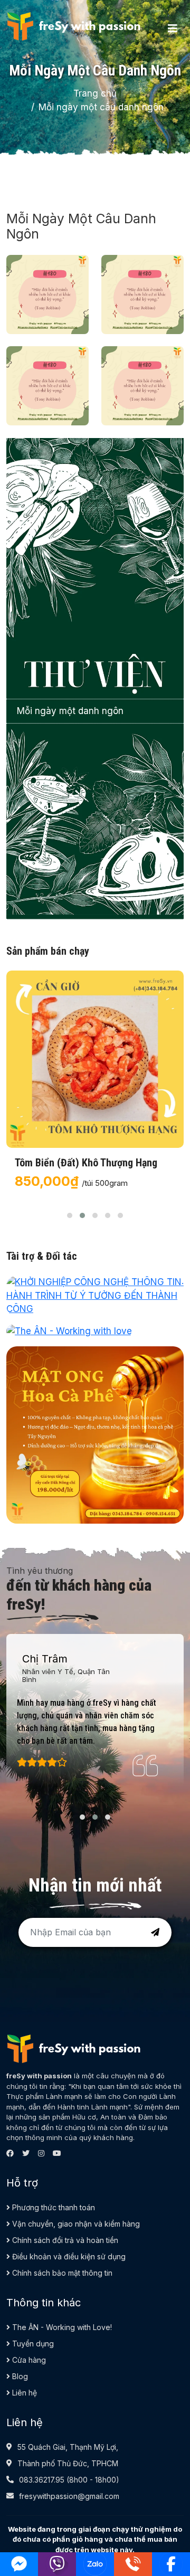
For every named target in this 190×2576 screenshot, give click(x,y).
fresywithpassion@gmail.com (69, 2496)
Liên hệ (23, 2393)
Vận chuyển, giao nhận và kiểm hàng (75, 2224)
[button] (70, 1215)
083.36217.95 (42, 2480)
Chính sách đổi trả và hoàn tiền (64, 2240)
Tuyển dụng (32, 2344)
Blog (19, 2376)
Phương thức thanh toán (53, 2207)
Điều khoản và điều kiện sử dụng (68, 2256)
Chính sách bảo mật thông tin (61, 2273)
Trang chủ (95, 93)
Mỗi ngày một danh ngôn (70, 711)
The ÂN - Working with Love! (61, 2327)
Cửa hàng (28, 2360)
